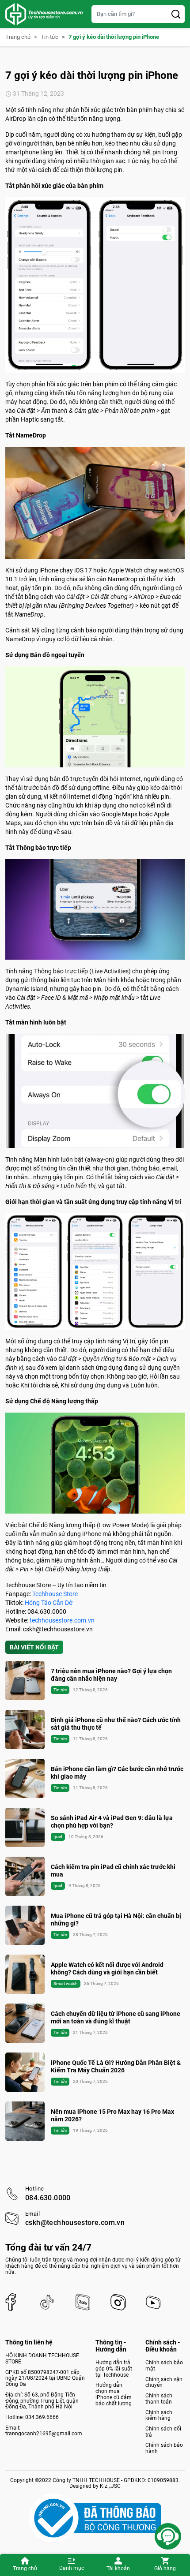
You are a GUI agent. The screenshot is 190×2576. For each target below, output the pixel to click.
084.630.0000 (48, 2198)
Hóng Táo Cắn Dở (49, 1603)
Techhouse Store (55, 1594)
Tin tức (49, 37)
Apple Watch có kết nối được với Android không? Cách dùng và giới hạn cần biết (107, 1968)
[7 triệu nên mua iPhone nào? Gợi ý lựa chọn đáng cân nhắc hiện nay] (25, 1681)
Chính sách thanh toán (159, 2399)
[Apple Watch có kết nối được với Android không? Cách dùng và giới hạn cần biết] (25, 1974)
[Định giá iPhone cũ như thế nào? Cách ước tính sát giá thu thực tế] (25, 1729)
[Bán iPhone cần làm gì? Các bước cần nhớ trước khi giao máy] (25, 1778)
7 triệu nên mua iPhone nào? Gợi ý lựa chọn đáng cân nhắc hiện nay (111, 1675)
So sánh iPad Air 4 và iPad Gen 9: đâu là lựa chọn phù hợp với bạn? (112, 1822)
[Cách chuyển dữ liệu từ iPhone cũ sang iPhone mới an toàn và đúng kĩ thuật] (25, 2023)
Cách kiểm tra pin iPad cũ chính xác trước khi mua (113, 1871)
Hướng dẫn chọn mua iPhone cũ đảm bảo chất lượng (114, 2394)
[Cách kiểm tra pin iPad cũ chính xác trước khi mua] (25, 1876)
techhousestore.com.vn (62, 1620)
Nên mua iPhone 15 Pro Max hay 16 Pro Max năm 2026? (112, 2115)
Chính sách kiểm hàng (159, 2415)
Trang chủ (25, 2569)
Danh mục (72, 2568)
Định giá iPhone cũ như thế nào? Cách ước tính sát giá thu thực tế (116, 1724)
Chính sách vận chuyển (164, 2382)
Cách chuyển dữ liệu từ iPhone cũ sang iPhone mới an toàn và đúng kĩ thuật (116, 2017)
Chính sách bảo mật (164, 2366)
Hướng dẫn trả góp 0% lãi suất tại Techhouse (114, 2368)
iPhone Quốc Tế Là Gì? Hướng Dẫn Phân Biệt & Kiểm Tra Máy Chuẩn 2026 (116, 2066)
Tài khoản (118, 2569)
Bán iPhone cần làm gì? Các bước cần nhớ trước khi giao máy (117, 1773)
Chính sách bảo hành (164, 2448)
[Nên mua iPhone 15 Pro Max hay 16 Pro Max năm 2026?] (25, 2121)
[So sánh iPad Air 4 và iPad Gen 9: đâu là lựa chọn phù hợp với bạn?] (25, 1827)
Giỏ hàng (165, 2569)
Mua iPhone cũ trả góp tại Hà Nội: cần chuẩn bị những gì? (116, 1920)
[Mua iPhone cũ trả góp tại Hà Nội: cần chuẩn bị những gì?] (25, 1925)
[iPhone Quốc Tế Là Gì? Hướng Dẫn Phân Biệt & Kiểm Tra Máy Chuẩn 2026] (25, 2072)
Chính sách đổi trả (163, 2432)
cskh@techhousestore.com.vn (75, 2223)
